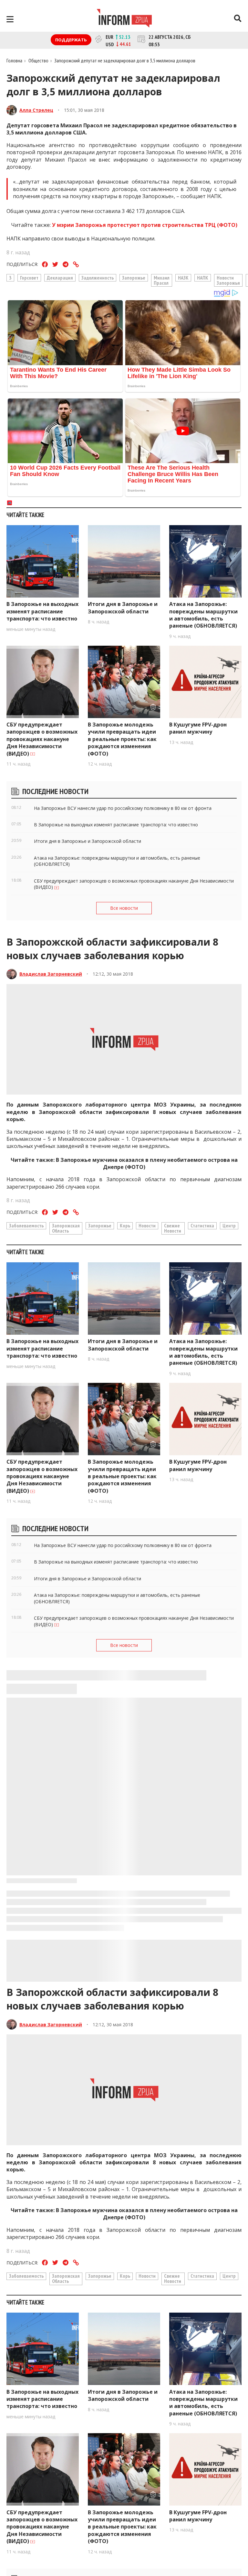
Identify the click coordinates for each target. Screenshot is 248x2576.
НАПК (203, 278)
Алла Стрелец (36, 110)
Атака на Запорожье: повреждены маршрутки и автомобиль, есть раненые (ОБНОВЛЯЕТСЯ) (203, 615)
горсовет (29, 278)
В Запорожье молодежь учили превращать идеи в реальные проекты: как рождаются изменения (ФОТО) (122, 739)
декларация (60, 278)
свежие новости (173, 1228)
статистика (202, 1225)
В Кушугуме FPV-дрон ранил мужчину (198, 728)
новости (147, 1225)
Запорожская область (66, 1228)
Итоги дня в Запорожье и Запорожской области (123, 608)
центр (229, 1225)
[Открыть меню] (10, 19)
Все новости (124, 908)
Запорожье (134, 278)
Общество (38, 60)
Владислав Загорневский (51, 974)
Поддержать (71, 40)
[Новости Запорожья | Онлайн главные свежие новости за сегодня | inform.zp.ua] (124, 19)
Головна (14, 60)
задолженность (98, 278)
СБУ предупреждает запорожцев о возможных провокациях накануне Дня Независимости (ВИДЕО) (42, 739)
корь (125, 1225)
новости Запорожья (228, 280)
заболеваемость (26, 1225)
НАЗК (183, 278)
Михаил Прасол (162, 280)
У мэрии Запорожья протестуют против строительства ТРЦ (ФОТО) (145, 225)
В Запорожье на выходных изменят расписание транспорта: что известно (42, 611)
